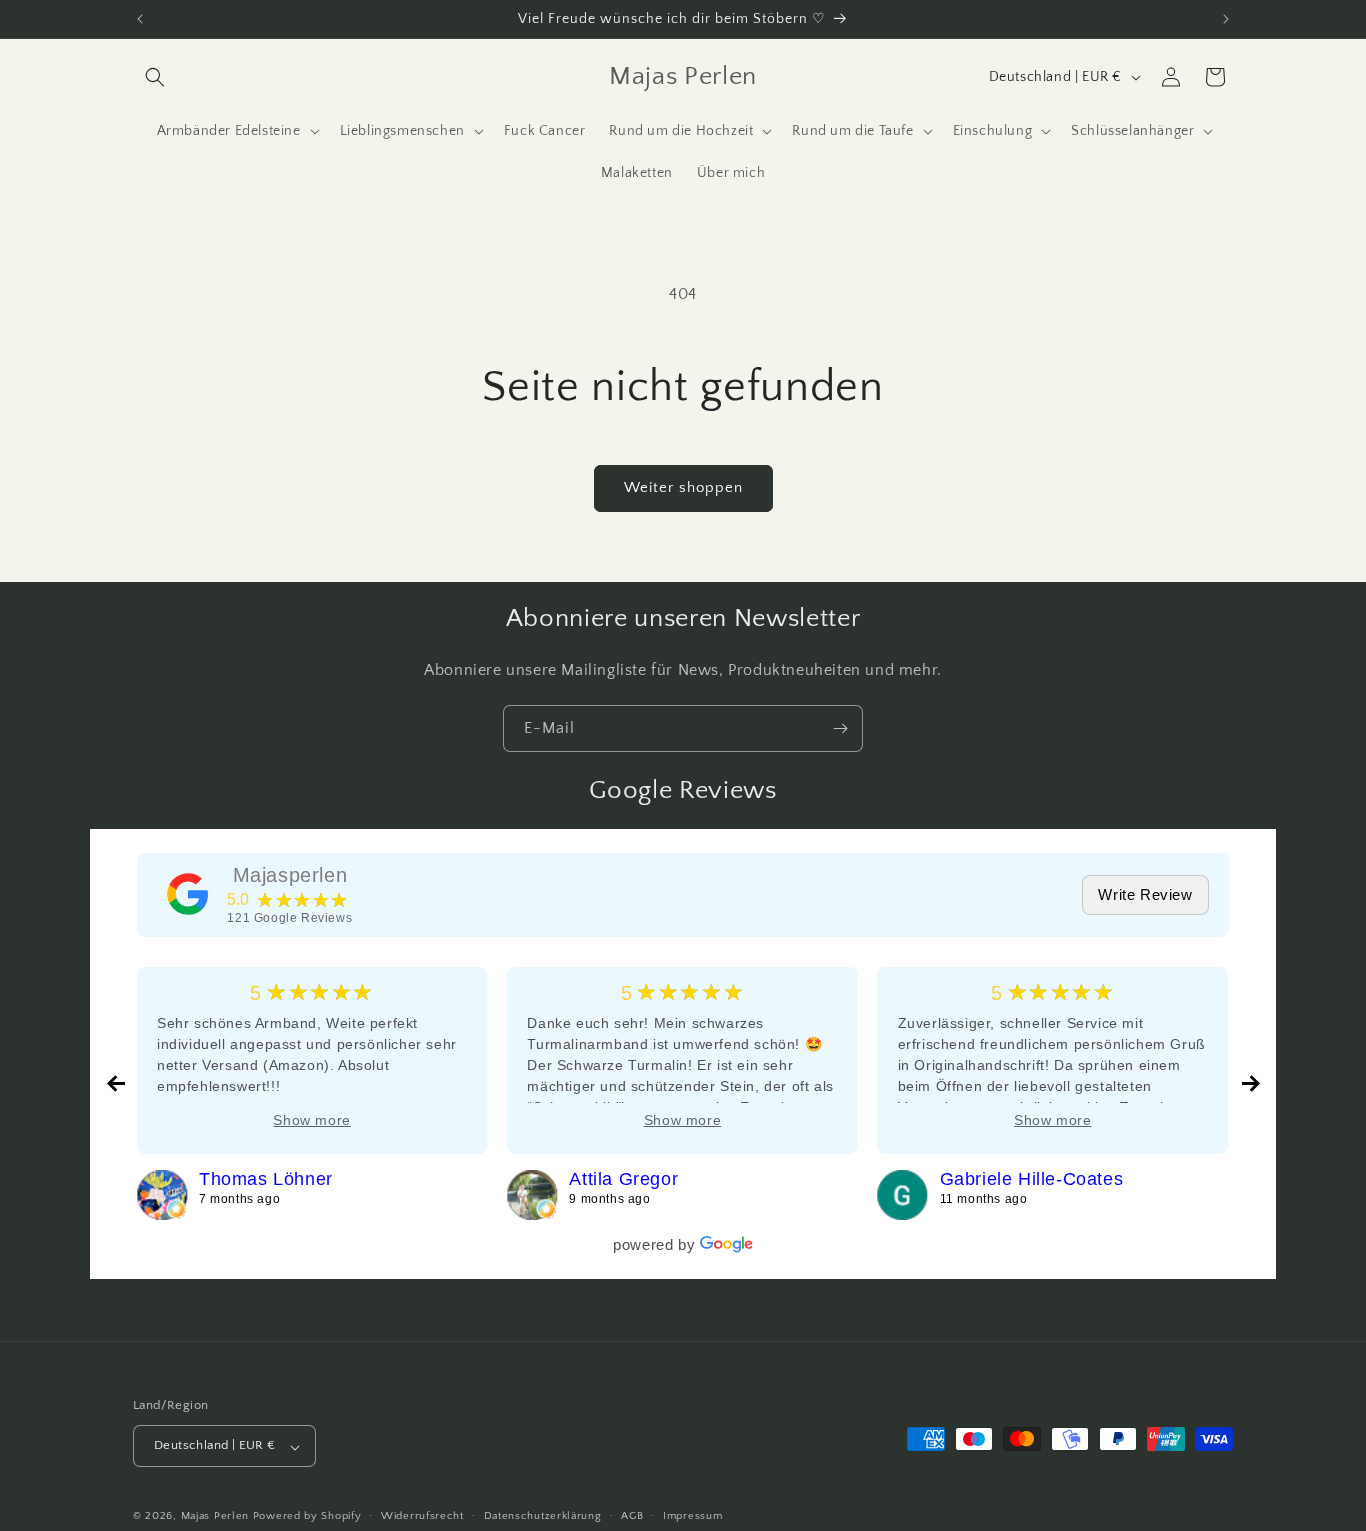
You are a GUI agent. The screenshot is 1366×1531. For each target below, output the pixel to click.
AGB (632, 1516)
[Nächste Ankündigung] (1226, 19)
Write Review (1145, 894)
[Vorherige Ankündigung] (140, 19)
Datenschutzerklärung (543, 1516)
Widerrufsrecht (422, 1516)
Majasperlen (290, 875)
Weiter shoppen (683, 487)
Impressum (692, 1516)
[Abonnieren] (840, 728)
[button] (155, 77)
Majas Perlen (215, 1517)
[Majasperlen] (188, 894)
